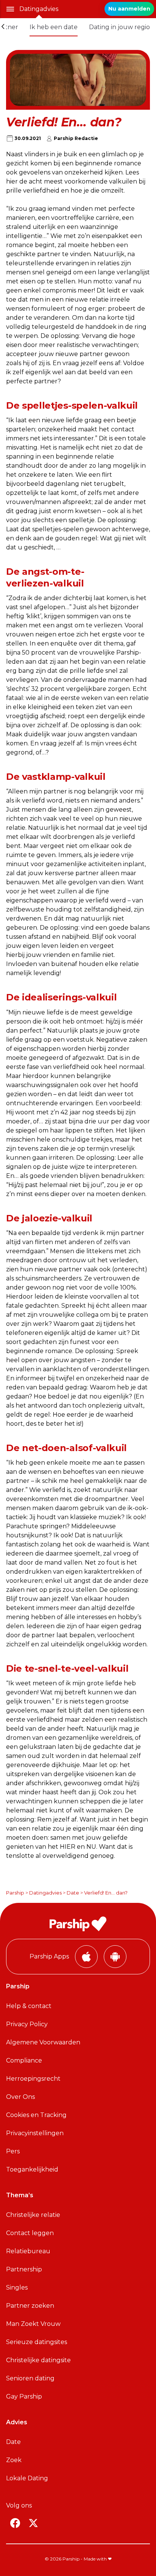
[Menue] (10, 9)
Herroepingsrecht (33, 2079)
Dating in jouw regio (119, 27)
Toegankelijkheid (32, 2169)
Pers (13, 2151)
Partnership (24, 2269)
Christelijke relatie (33, 2215)
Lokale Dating (27, 2478)
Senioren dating (30, 2378)
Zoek (14, 2460)
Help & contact (29, 2006)
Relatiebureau (28, 2251)
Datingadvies (39, 9)
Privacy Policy (27, 2024)
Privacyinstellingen (35, 2133)
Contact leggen (30, 2233)
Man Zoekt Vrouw (33, 2324)
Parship (15, 1893)
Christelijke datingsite (38, 2360)
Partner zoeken (30, 2306)
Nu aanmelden (129, 9)
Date (73, 1893)
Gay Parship (24, 2396)
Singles (17, 2287)
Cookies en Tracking (36, 2115)
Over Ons (20, 2097)
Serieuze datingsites (37, 2342)
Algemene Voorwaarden (43, 2042)
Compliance (24, 2060)
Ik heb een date (54, 27)
